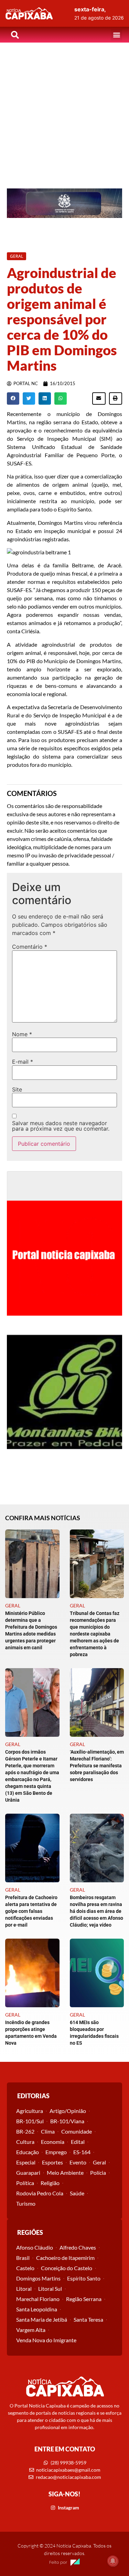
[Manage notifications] (113, 2561)
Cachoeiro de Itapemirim (65, 2258)
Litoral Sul (50, 2289)
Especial (26, 2162)
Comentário (30, 947)
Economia (53, 2142)
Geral (99, 2162)
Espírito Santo (84, 2278)
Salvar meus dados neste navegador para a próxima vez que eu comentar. (61, 1126)
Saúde (77, 2193)
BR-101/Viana (67, 2121)
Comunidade (77, 2131)
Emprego (56, 2152)
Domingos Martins (38, 2278)
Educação (28, 2152)
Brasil (23, 2258)
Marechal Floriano (38, 2299)
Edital (78, 2142)
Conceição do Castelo (67, 2268)
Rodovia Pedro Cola (40, 2193)
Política (25, 2183)
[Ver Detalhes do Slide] (64, 203)
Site (17, 1089)
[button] (116, 35)
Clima (48, 2131)
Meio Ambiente (65, 2173)
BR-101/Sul (30, 2121)
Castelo (25, 2268)
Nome (22, 1034)
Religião (50, 2183)
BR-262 (25, 2131)
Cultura (25, 2142)
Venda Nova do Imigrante (46, 2340)
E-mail (23, 1062)
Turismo (26, 2203)
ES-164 (82, 2152)
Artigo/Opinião (68, 2111)
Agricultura (30, 2111)
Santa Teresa (88, 2319)
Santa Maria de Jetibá (42, 2319)
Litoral (24, 2289)
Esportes (52, 2162)
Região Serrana (84, 2299)
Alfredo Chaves (78, 2247)
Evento (78, 2162)
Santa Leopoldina (37, 2309)
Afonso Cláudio (35, 2247)
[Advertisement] (64, 110)
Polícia (98, 2173)
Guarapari (28, 2173)
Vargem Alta (31, 2330)
